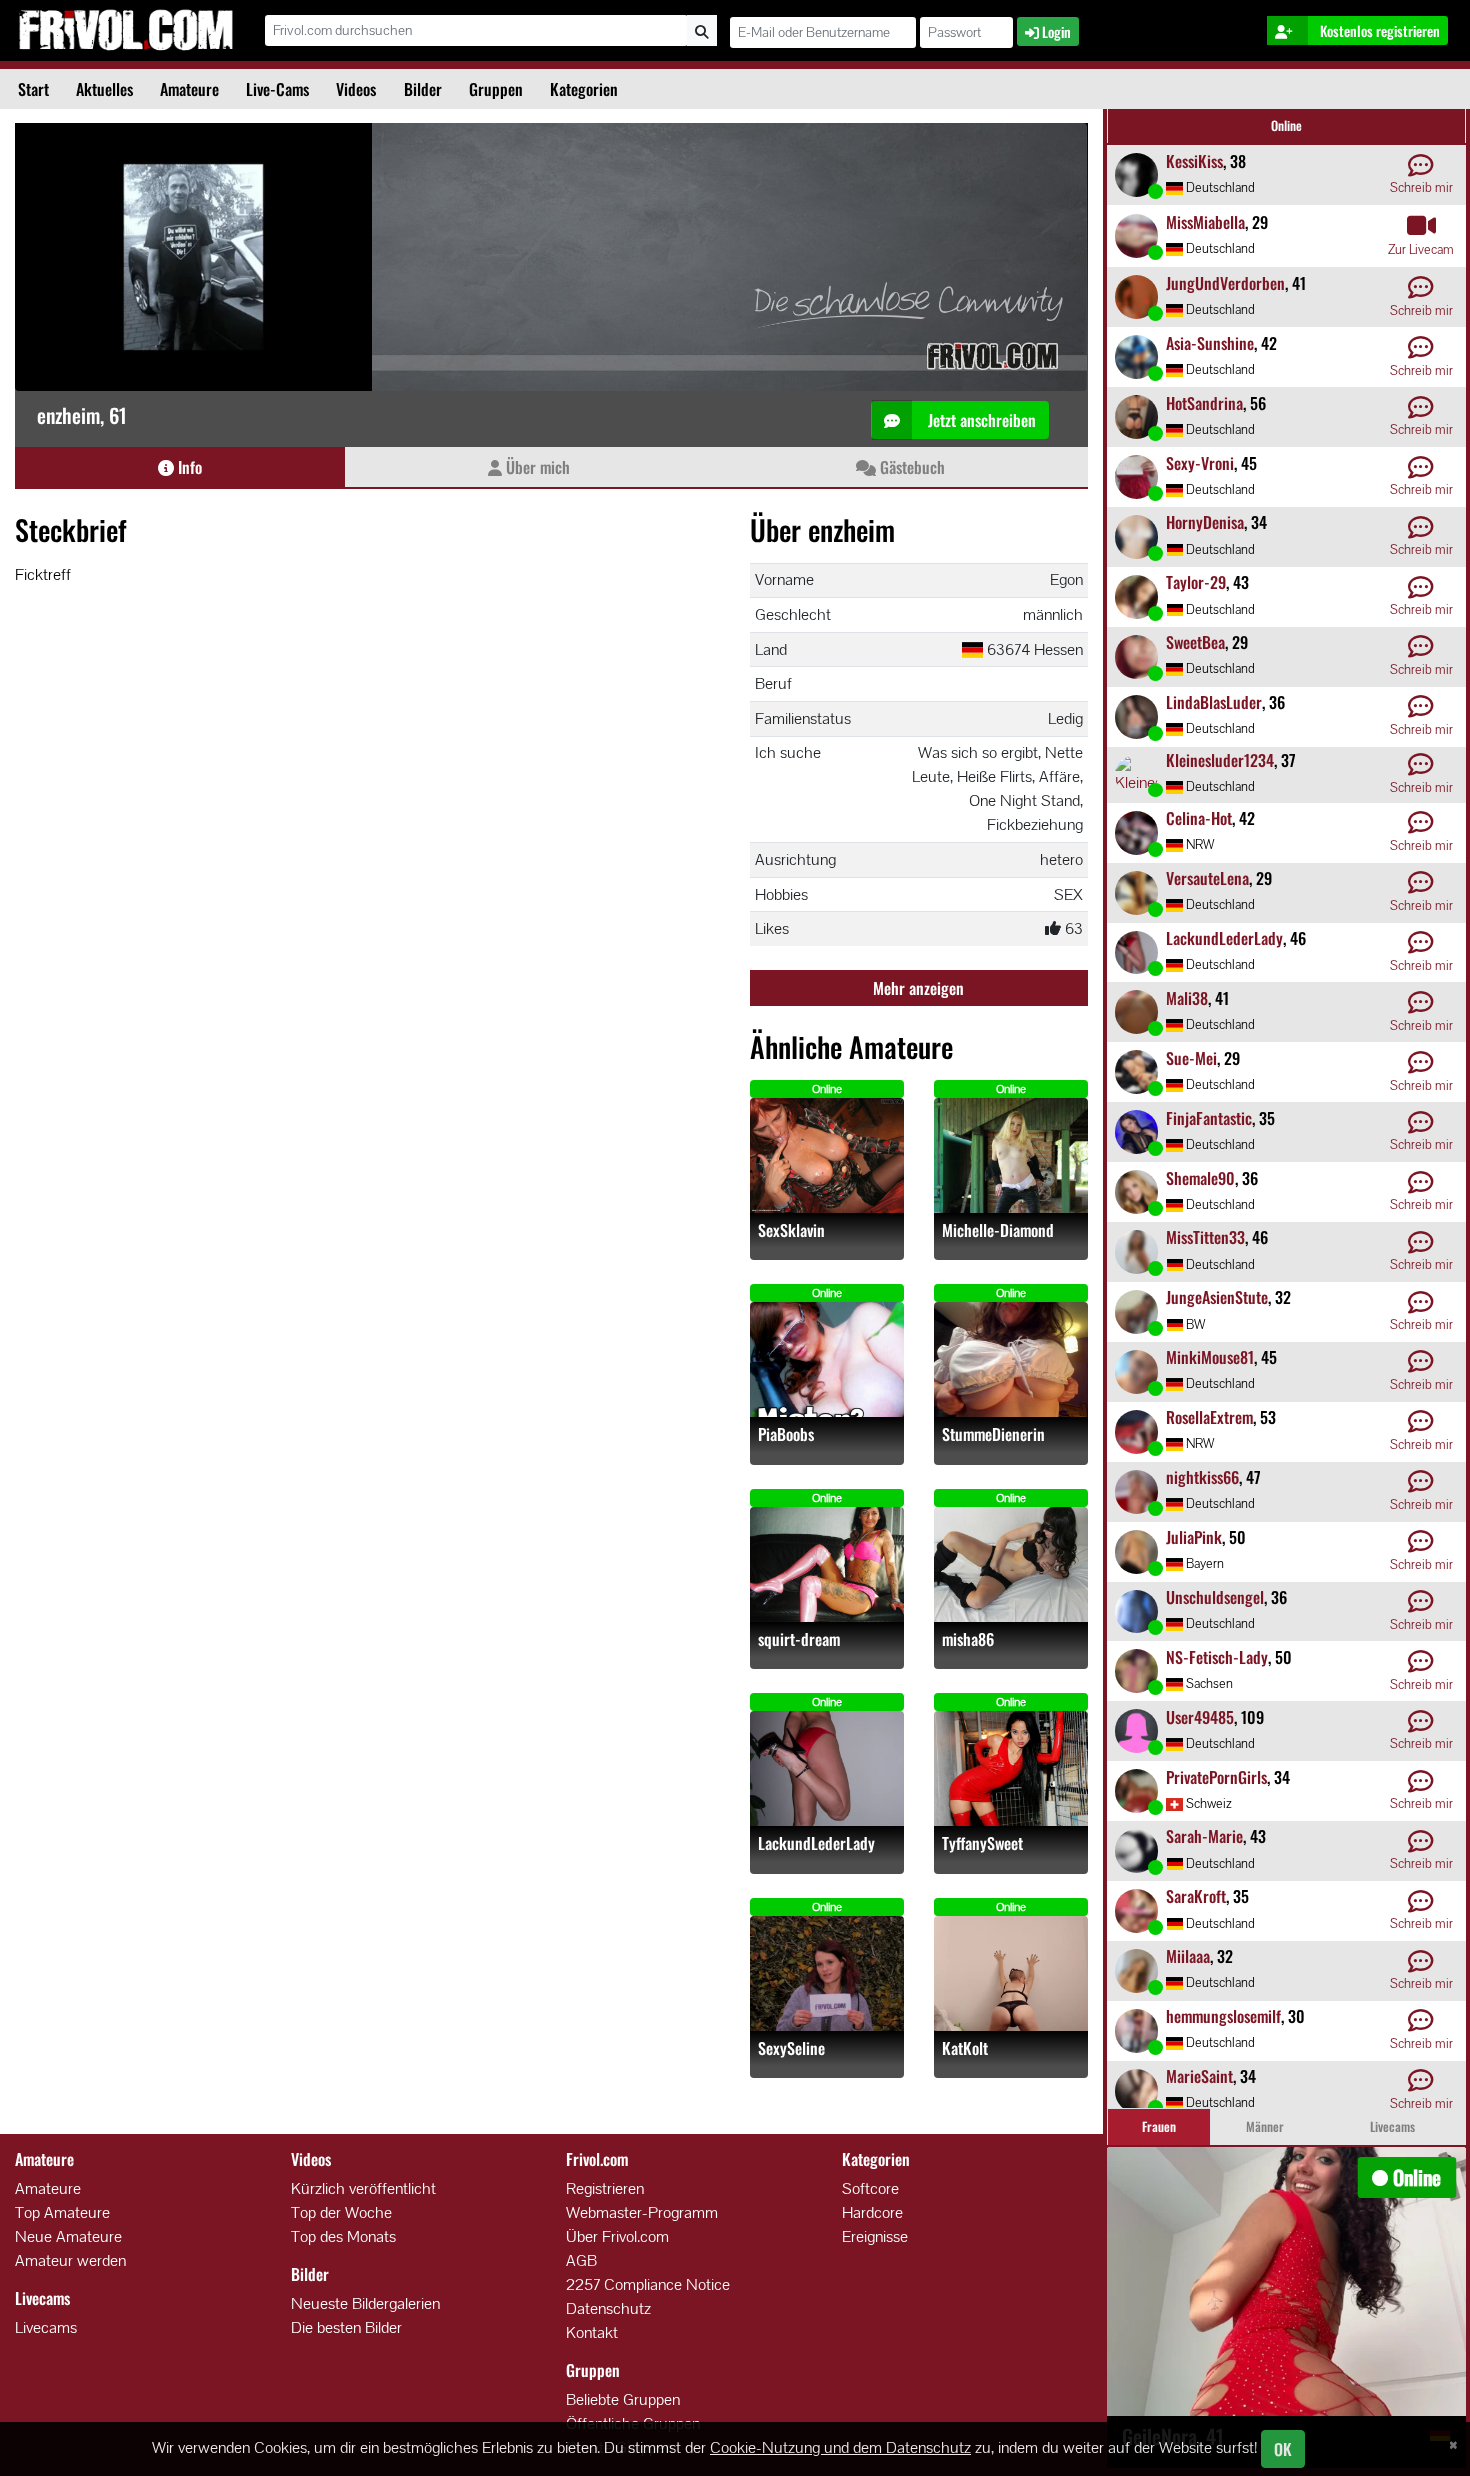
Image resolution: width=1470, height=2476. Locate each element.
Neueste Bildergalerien (365, 2303)
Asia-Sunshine (1210, 343)
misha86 (968, 1639)
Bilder (423, 89)
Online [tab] (1286, 125)
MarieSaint (1199, 2076)
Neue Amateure (68, 2236)
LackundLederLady (816, 1843)
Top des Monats (343, 2236)
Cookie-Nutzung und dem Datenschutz (840, 2447)
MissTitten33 (1205, 1237)
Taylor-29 (1196, 582)
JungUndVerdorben (1225, 283)
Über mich (536, 467)
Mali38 (1187, 998)
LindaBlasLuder (1214, 702)
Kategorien (584, 89)
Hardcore (872, 2212)
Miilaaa (1188, 1956)
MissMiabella (1205, 222)
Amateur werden (70, 2260)
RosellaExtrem (1209, 1417)
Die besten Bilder (346, 2327)
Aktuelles (104, 89)
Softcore (870, 2188)
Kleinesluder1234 (1220, 760)
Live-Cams (277, 89)
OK (1283, 2449)
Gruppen (496, 89)
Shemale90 (1200, 1178)
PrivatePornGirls (1216, 1777)
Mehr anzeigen (918, 988)
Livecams (46, 2327)
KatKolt (965, 2048)
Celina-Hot (1199, 818)
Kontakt (592, 2332)
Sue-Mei (1191, 1058)
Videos (356, 89)
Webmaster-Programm (642, 2212)
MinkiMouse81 (1210, 1357)
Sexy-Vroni (1200, 463)
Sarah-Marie (1204, 1836)
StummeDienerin (993, 1434)
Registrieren (605, 2188)
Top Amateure (62, 2212)
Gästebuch (910, 467)
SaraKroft (1196, 1896)
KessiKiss (1194, 161)
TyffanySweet (982, 1843)
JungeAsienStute (1217, 1297)
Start (33, 89)
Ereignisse (875, 2236)
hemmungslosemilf (1223, 2016)
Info (188, 467)
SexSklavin (791, 1230)
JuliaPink (1194, 1537)
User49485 (1200, 1717)
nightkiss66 (1202, 1477)
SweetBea (1195, 642)
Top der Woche (341, 2212)
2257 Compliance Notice (648, 2284)
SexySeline (791, 2048)
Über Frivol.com (617, 2236)
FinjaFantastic (1209, 1118)
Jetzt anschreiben (980, 420)
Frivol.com (125, 30)
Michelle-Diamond (998, 1230)
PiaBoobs (786, 1434)
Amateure (189, 89)
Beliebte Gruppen (623, 2399)
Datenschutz (608, 2308)
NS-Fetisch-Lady (1217, 1657)
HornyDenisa (1205, 522)
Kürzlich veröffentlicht (363, 2188)
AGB (581, 2260)
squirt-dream (799, 1639)
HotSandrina (1204, 403)
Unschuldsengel (1215, 1597)
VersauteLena (1207, 878)
